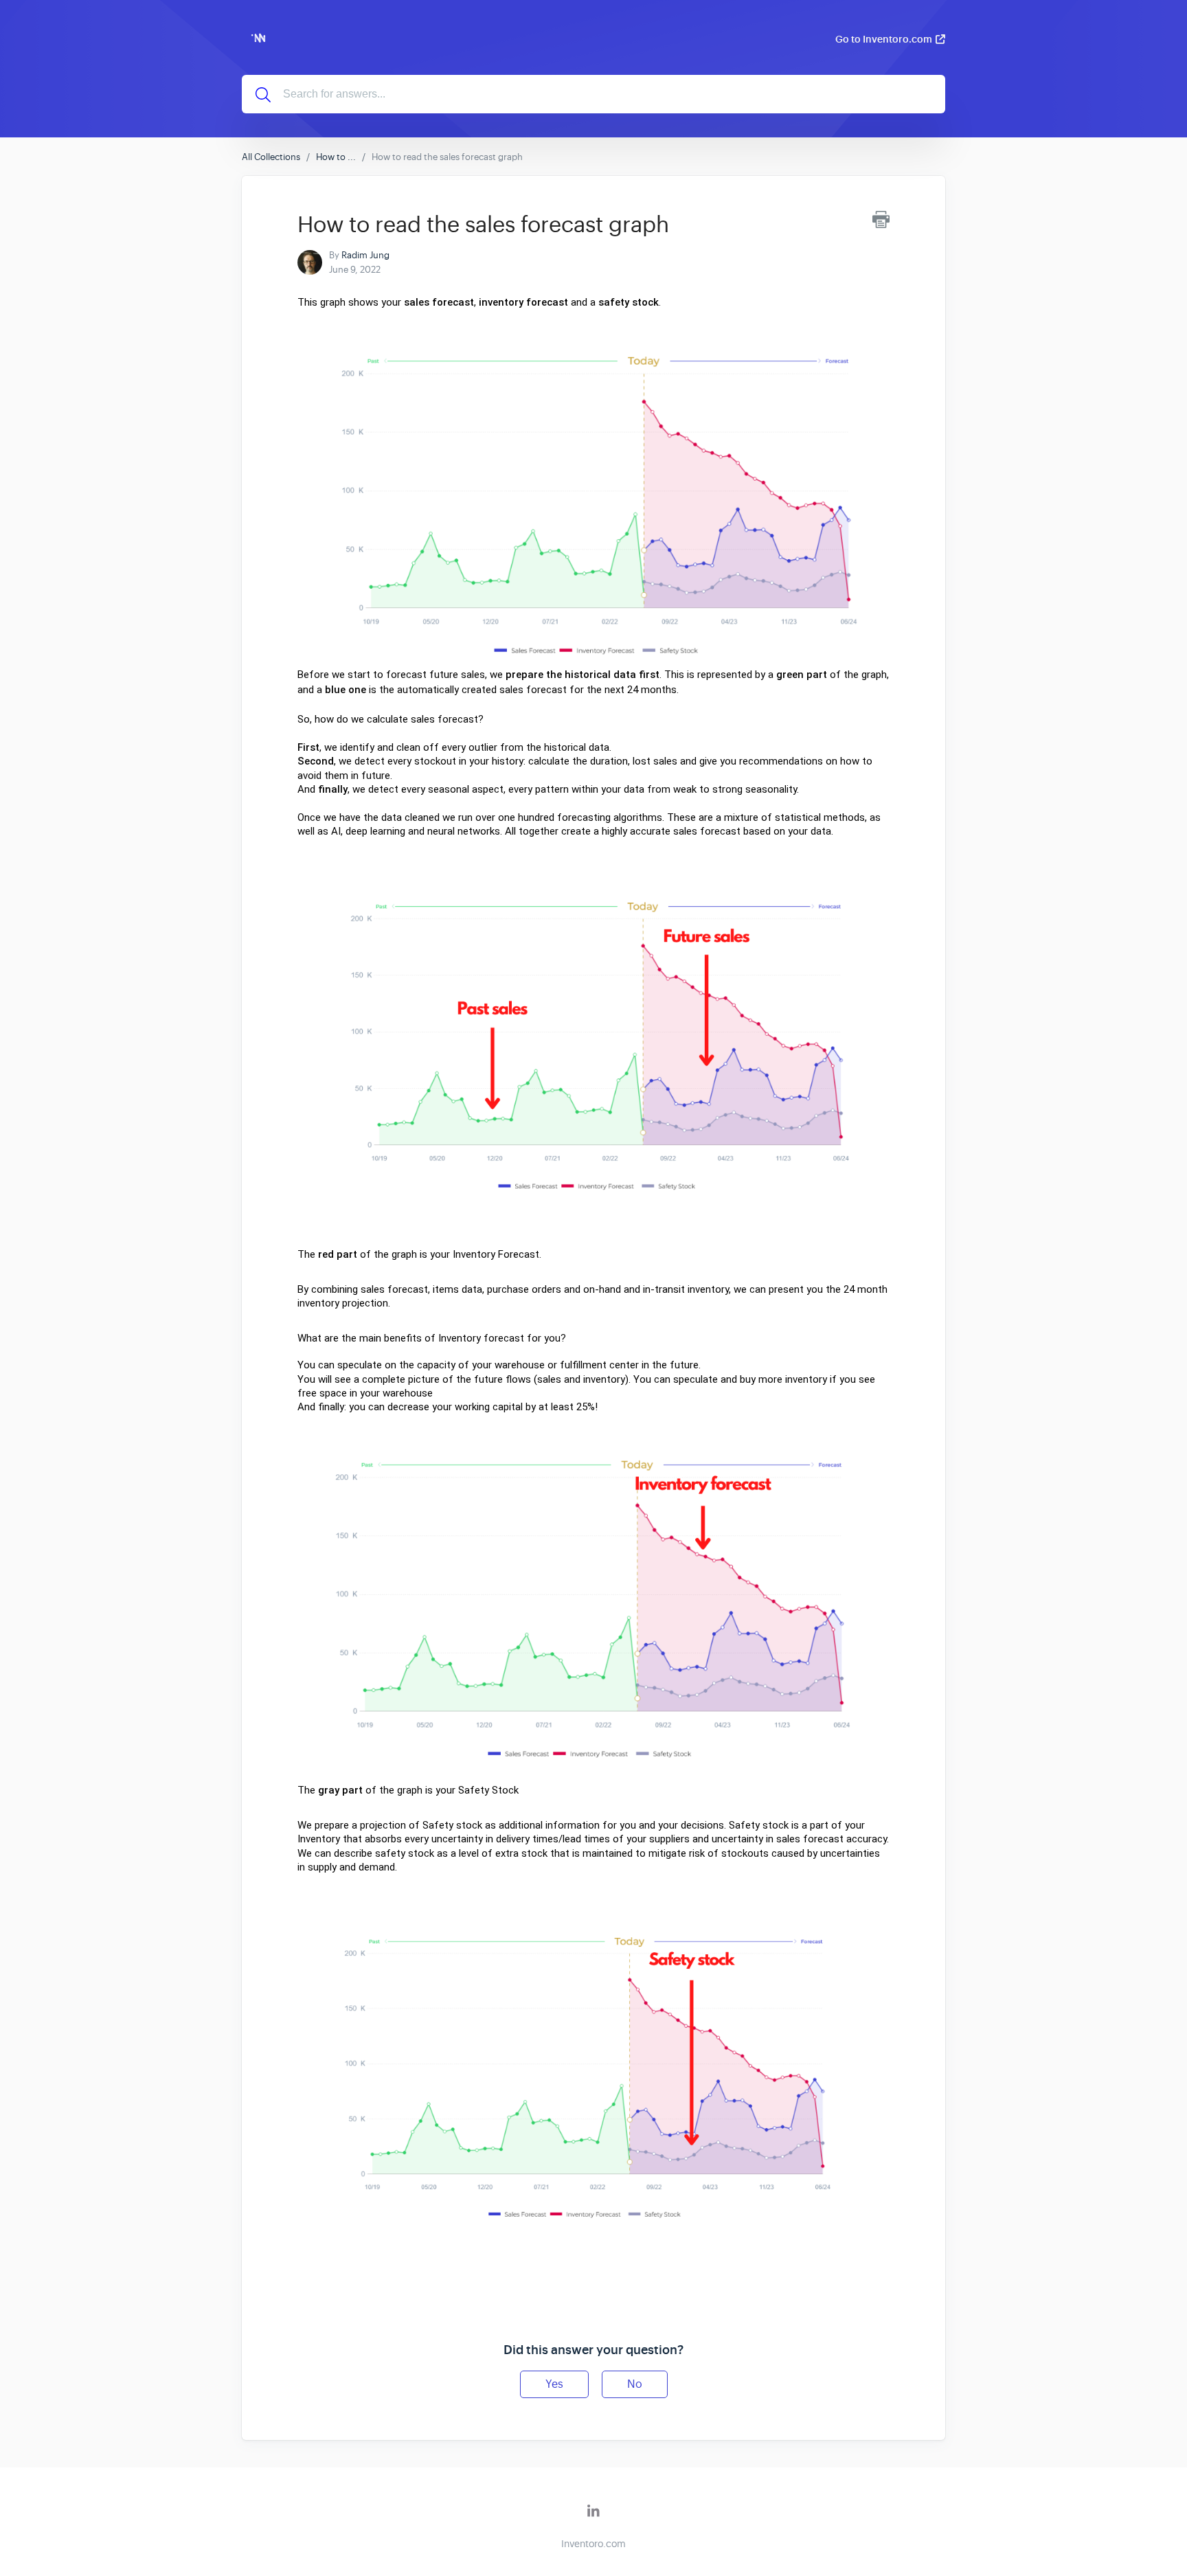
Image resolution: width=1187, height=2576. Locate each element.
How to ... (336, 157)
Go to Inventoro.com (884, 39)
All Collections (271, 157)
